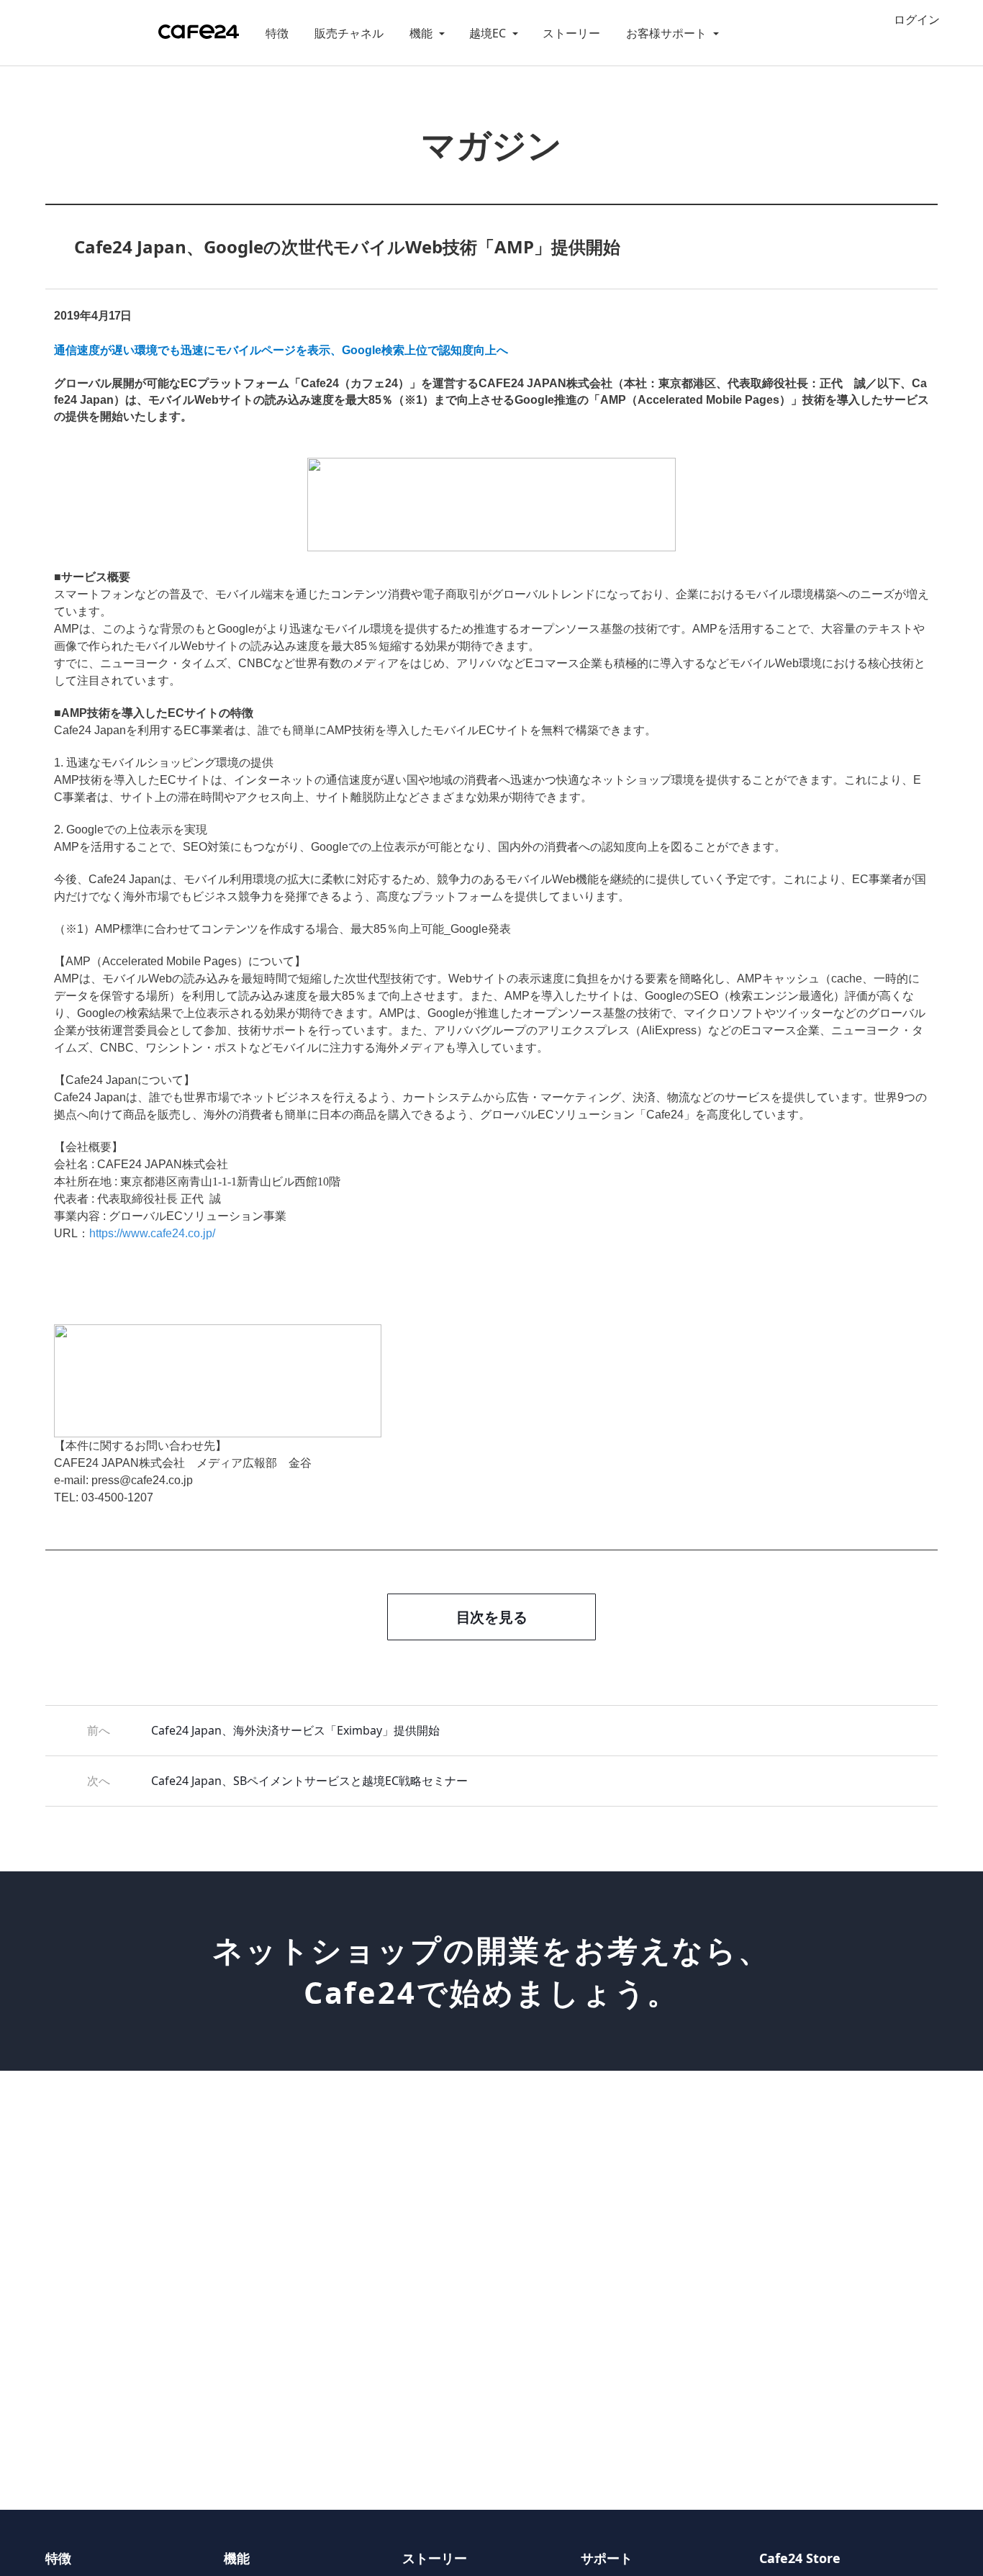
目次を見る (492, 1617)
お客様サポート (666, 33)
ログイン (917, 20)
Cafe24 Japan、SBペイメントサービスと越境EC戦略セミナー (309, 1781)
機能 (421, 33)
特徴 (277, 33)
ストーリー (571, 33)
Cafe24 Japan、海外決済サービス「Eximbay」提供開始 (295, 1730)
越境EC (488, 33)
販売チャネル (349, 33)
